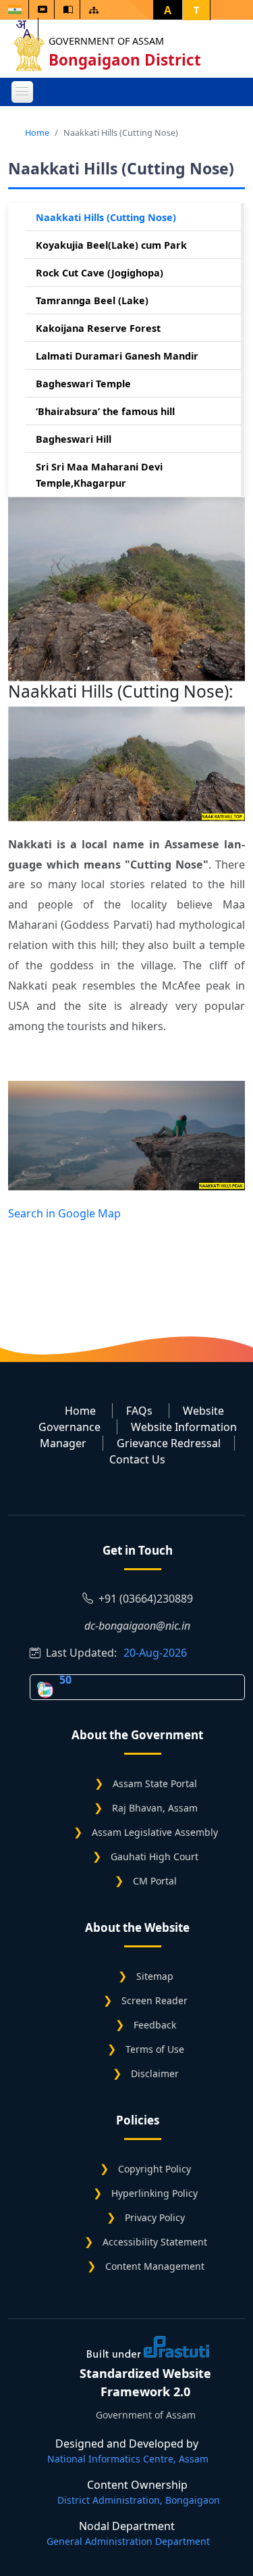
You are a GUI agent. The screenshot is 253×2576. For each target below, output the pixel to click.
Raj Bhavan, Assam (155, 1808)
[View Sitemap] (94, 10)
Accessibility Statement (155, 2242)
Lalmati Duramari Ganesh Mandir (117, 356)
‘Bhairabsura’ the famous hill (105, 411)
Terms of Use (155, 2049)
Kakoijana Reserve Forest (98, 328)
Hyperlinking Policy (154, 2193)
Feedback (155, 2025)
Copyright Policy (154, 2169)
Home (37, 132)
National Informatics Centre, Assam (128, 2459)
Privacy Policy (155, 2217)
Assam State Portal (155, 1783)
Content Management (155, 2266)
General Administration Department (128, 2541)
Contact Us (137, 1459)
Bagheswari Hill (74, 439)
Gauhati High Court (154, 1856)
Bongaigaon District (125, 60)
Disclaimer (155, 2073)
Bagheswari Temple (83, 384)
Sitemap (155, 1976)
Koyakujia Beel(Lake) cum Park (111, 245)
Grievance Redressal (169, 1443)
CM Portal (155, 1881)
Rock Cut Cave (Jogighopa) (100, 273)
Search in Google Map (64, 1213)
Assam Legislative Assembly (155, 1832)
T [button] (196, 10)
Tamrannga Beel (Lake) (92, 300)
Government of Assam (106, 41)
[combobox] (23, 29)
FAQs (139, 1411)
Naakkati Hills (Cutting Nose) (106, 217)
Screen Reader (154, 2000)
